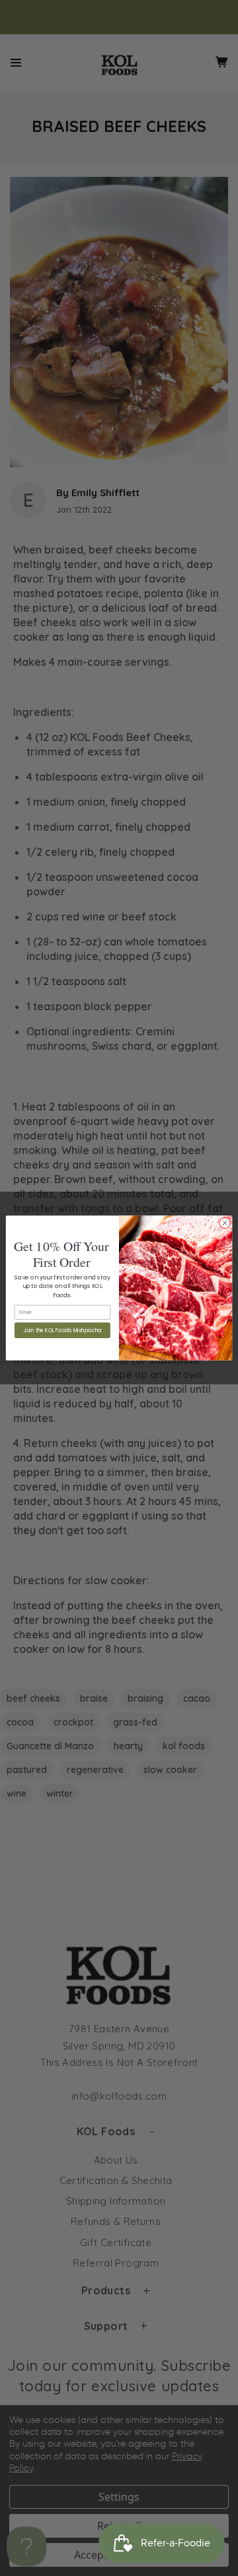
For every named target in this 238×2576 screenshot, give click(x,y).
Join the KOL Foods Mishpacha (62, 1331)
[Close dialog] (224, 1223)
